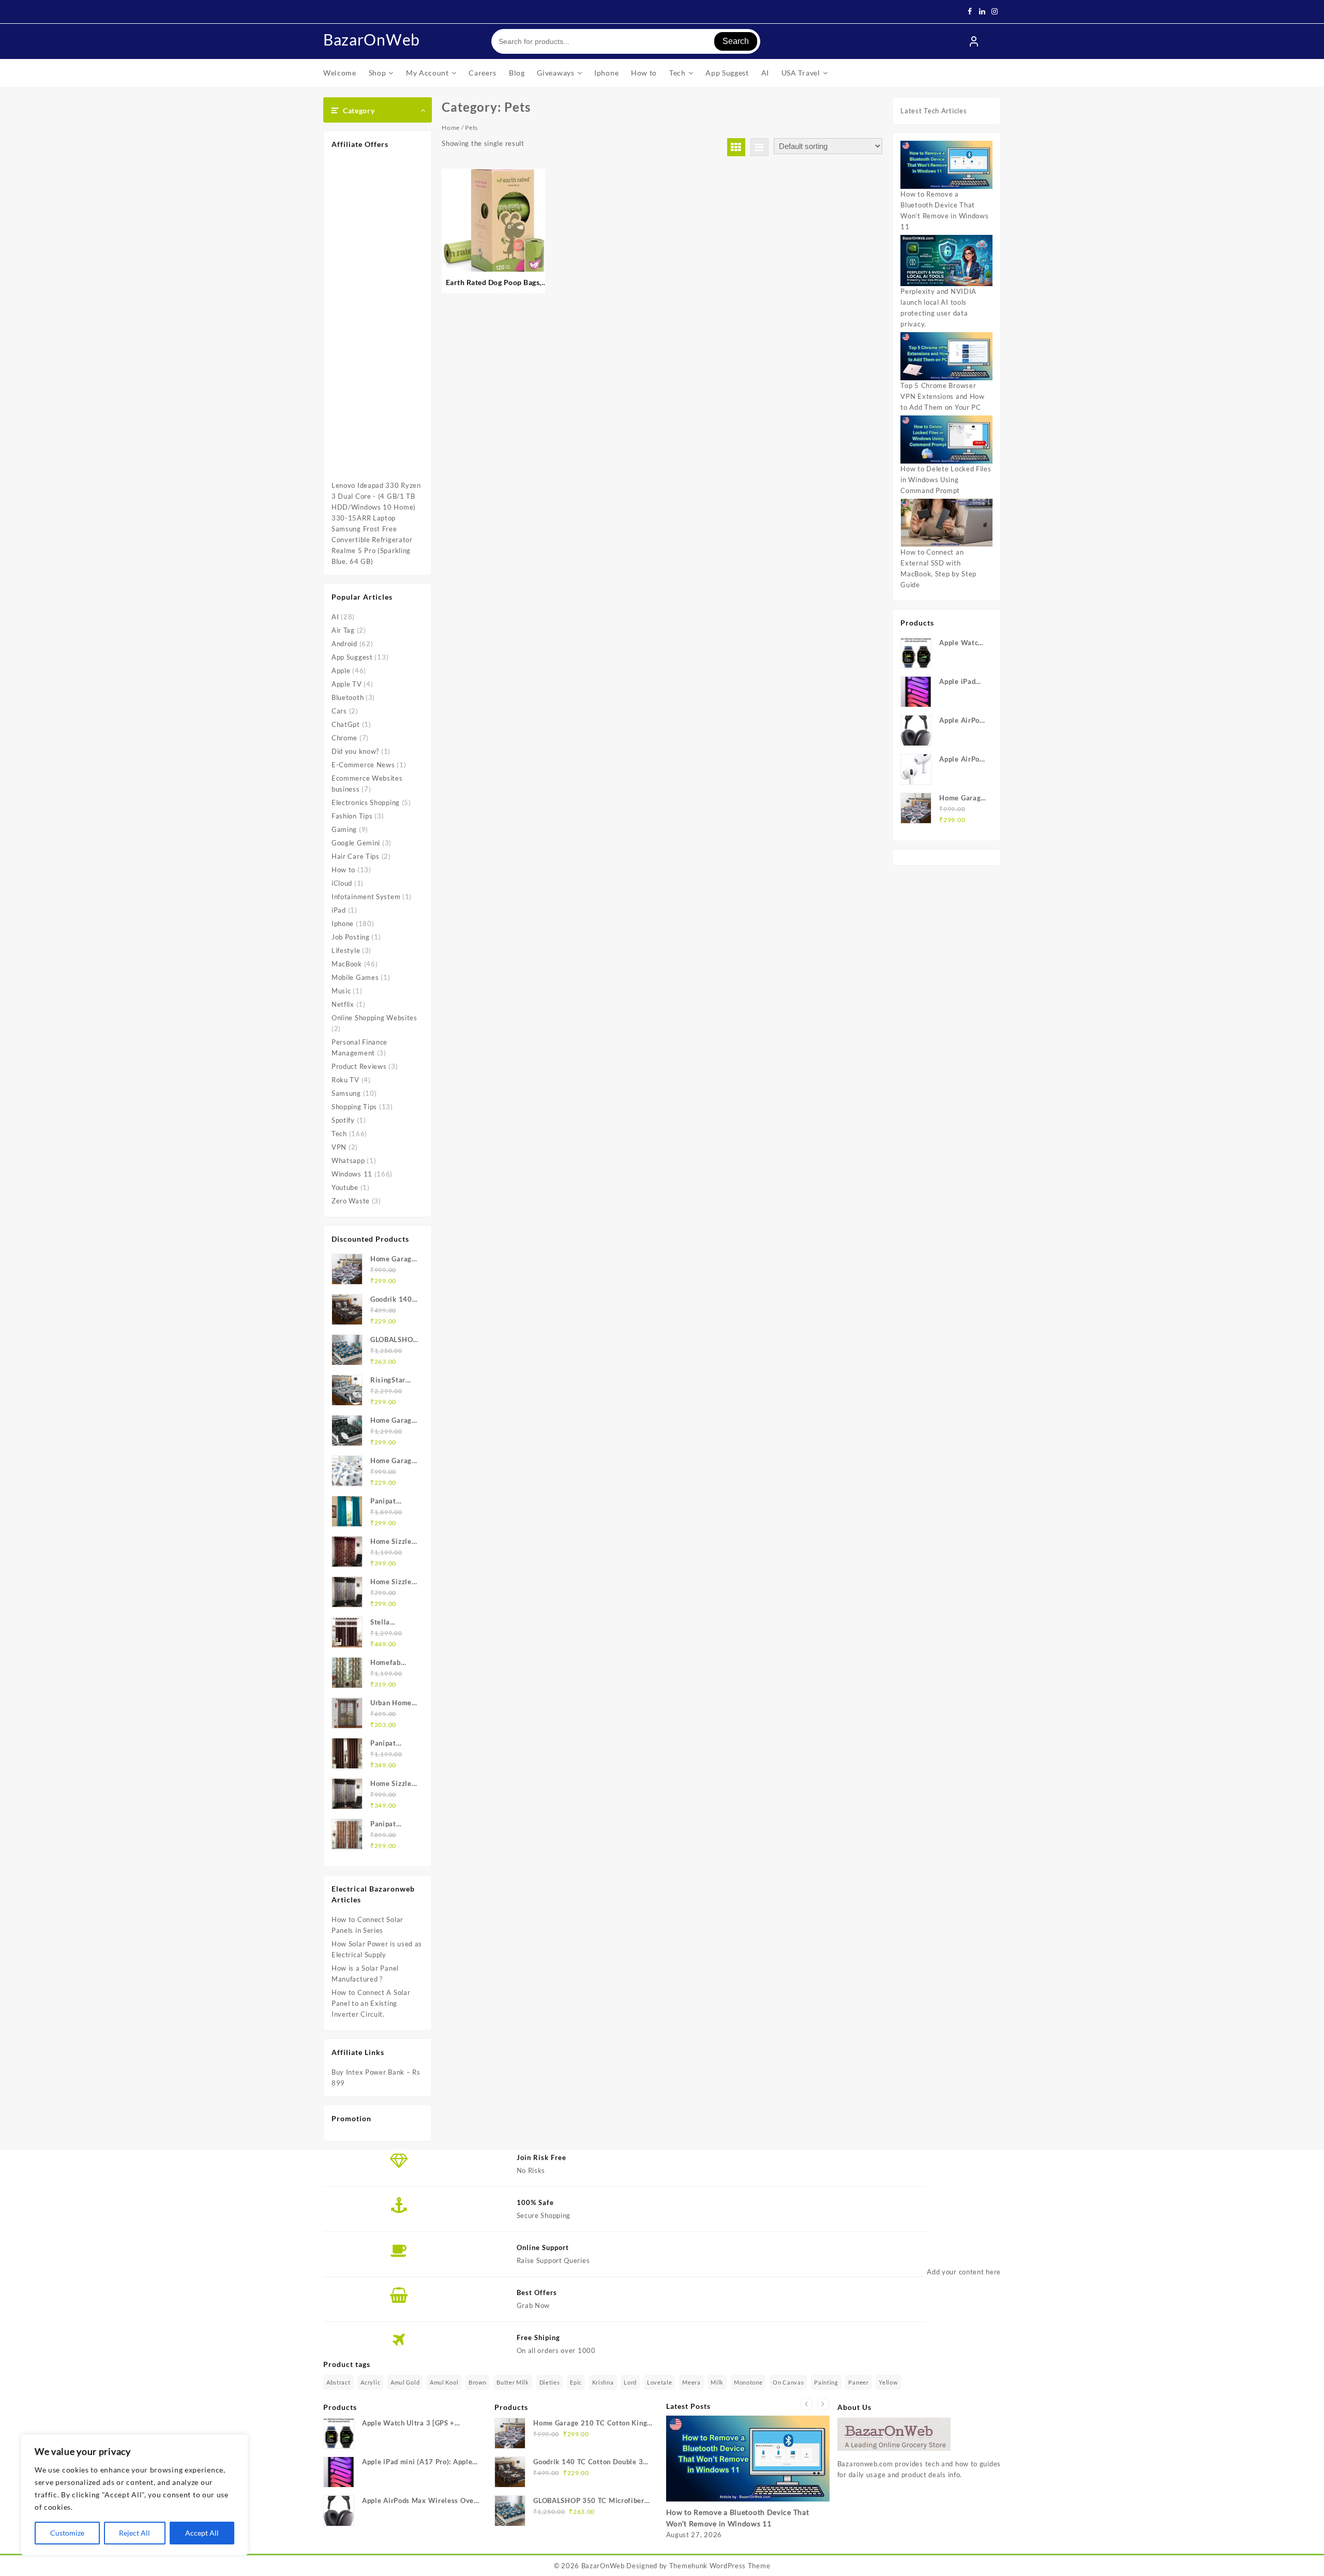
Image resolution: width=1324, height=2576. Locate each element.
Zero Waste (351, 1201)
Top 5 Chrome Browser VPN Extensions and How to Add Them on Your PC (942, 396)
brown (478, 2382)
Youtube (345, 1187)
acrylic (370, 2382)
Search (736, 41)
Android (344, 644)
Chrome (344, 738)
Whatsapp (348, 1160)
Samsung (346, 1093)
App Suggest (352, 657)
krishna (603, 2382)
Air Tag (343, 630)
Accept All (202, 2533)
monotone (748, 2382)
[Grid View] (736, 147)
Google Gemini (356, 843)
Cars (339, 711)
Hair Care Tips (356, 856)
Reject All (134, 2533)
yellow (888, 2382)
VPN (339, 1147)
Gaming (344, 829)
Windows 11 (352, 1174)
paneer (858, 2382)
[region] (134, 2495)
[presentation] (807, 2404)
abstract (338, 2382)
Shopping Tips (354, 1107)
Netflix (343, 1004)
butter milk (513, 2382)
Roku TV (345, 1080)
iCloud (342, 883)
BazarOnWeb (372, 39)
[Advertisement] (378, 314)
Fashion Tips (352, 816)
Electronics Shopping (366, 802)
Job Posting (351, 937)
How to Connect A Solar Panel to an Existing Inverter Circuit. (371, 2003)
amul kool (444, 2382)
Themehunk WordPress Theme (720, 2566)
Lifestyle (346, 950)
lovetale (660, 2382)
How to (343, 870)
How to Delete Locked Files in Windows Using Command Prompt (946, 480)
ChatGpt (346, 724)
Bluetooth (348, 697)
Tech (339, 1134)
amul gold (405, 2382)
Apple (341, 671)
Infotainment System (366, 897)
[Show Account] (974, 41)
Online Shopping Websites (374, 1018)
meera (691, 2382)
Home (451, 128)
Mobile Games (355, 977)
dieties (550, 2382)
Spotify (343, 1120)
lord (630, 2382)
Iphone (343, 924)
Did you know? (355, 751)
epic (576, 2382)
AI (335, 617)
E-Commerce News (363, 765)
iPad (339, 910)
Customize (67, 2533)
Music (341, 991)
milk (717, 2382)
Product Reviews (359, 1066)
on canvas (788, 2382)
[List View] (759, 147)
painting (826, 2382)
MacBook (347, 964)
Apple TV (347, 684)
